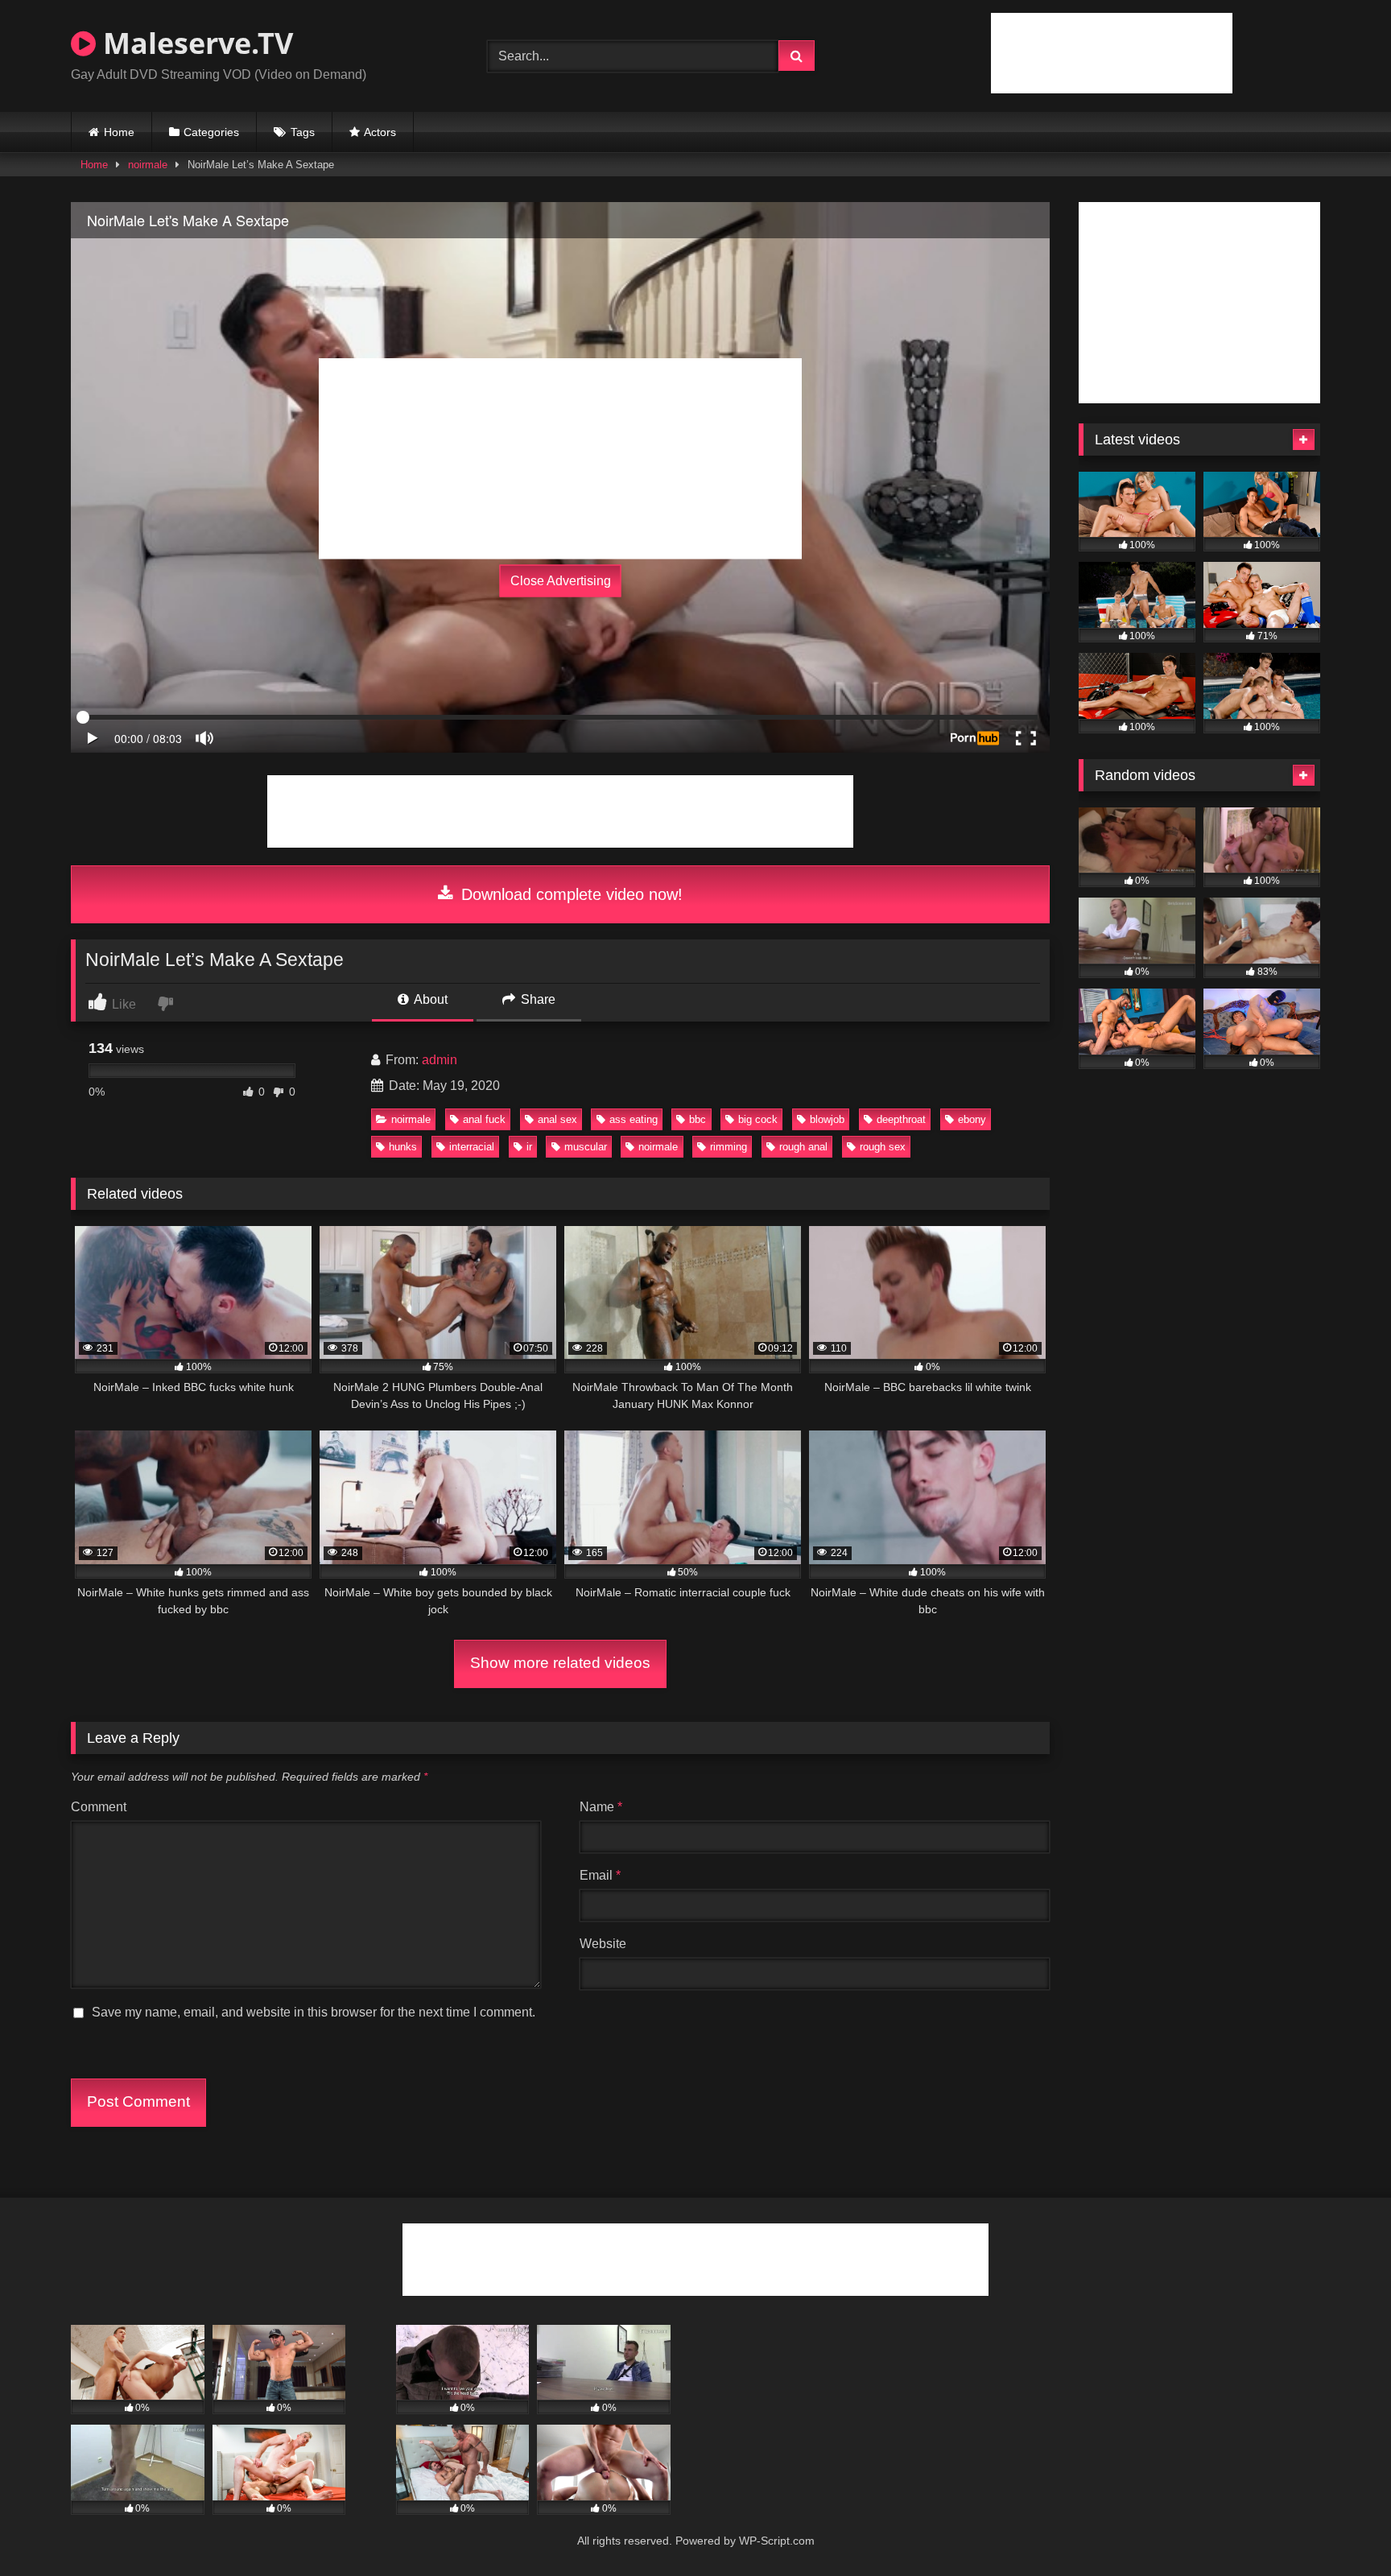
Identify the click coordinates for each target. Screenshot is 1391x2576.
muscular (586, 1147)
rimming (729, 1147)
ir (529, 1147)
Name (601, 1807)
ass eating (634, 1119)
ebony (972, 1119)
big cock (758, 1119)
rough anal (803, 1147)
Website (603, 1944)
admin (440, 1060)
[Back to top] (1341, 2528)
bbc (698, 1119)
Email (600, 1875)
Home (119, 132)
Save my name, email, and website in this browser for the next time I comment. (314, 2012)
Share (537, 999)
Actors (380, 132)
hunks (403, 1147)
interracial (472, 1147)
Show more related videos (560, 1663)
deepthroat (901, 1119)
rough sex (883, 1147)
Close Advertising (561, 581)
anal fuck (484, 1119)
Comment (99, 1807)
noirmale (148, 165)
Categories (211, 132)
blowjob (827, 1119)
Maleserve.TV (194, 43)
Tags (303, 132)
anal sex (557, 1119)
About (429, 999)
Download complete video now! (570, 894)
